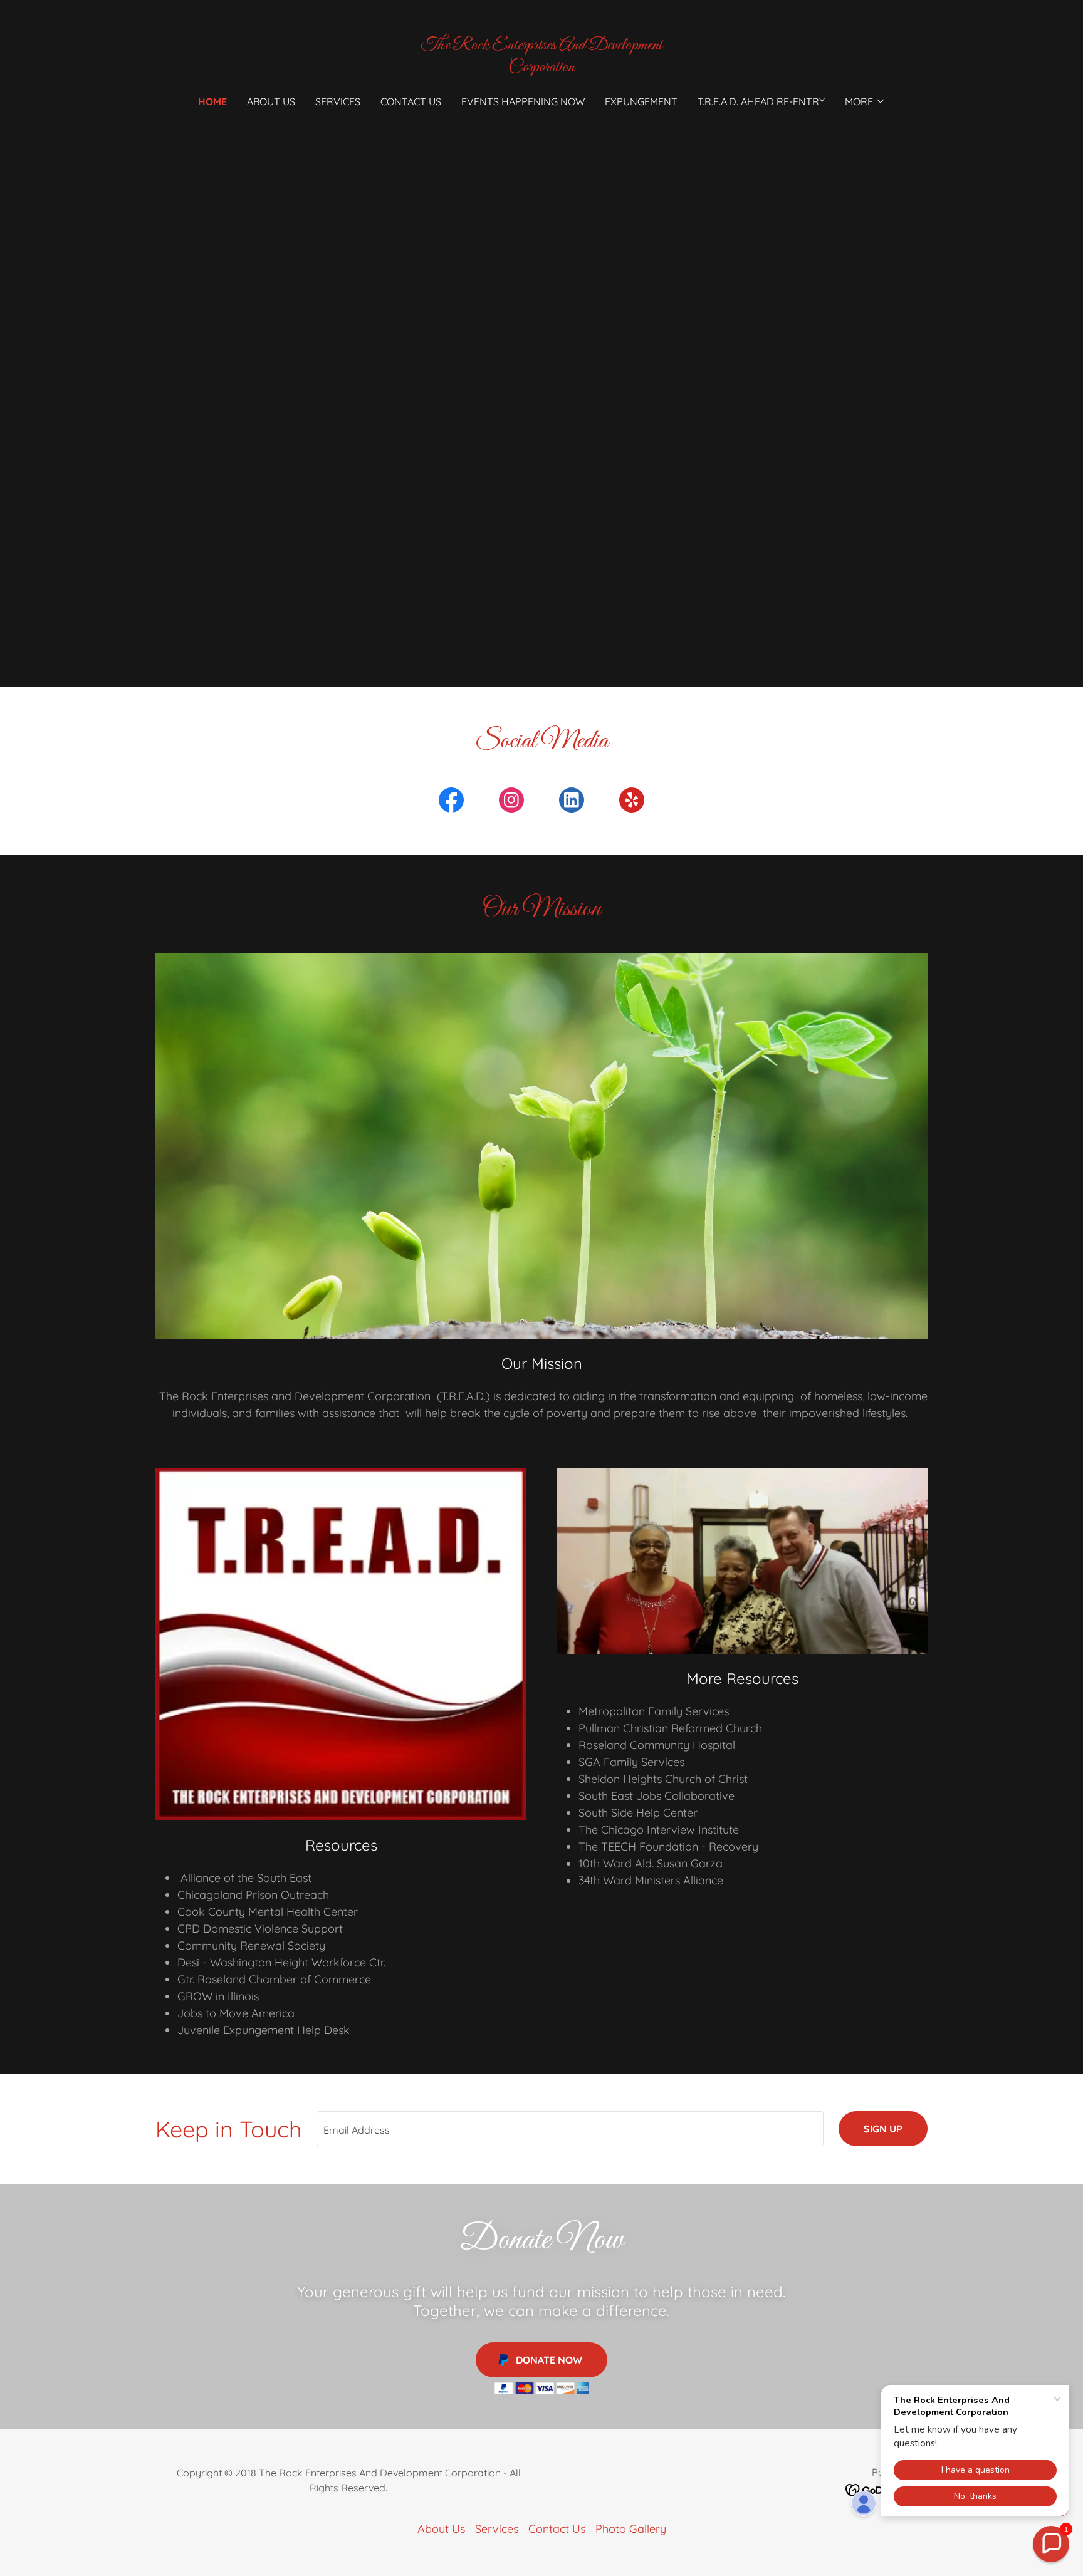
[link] (542, 67)
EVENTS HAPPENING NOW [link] (523, 101)
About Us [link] (271, 101)
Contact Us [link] (411, 101)
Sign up (883, 2129)
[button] (865, 101)
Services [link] (338, 101)
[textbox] (570, 2129)
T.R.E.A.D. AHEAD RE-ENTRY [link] (761, 101)
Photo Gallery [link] (631, 2529)
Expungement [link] (641, 101)
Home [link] (212, 101)
